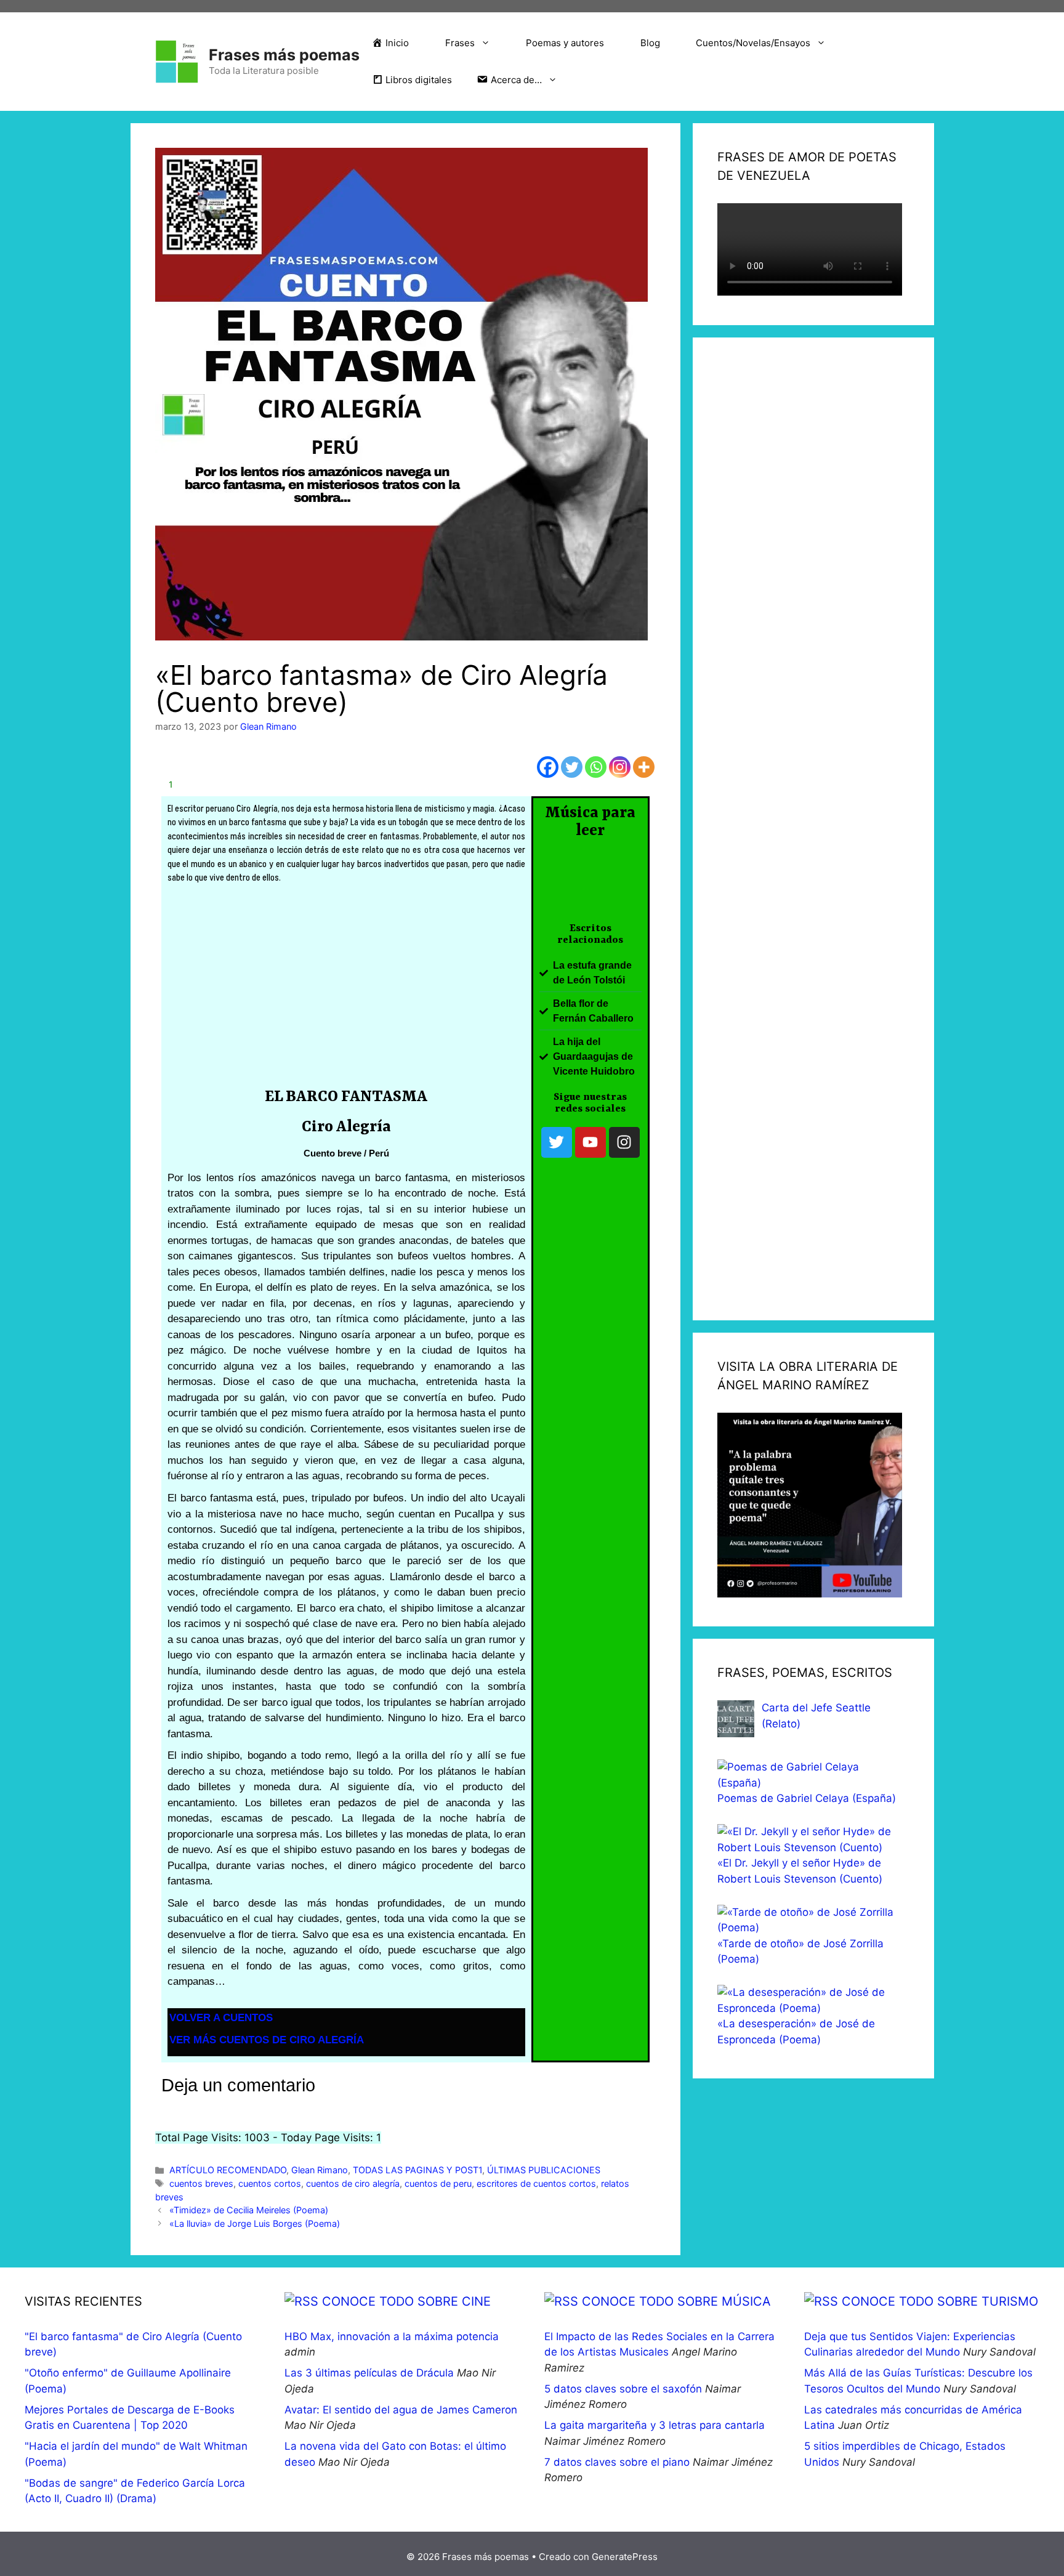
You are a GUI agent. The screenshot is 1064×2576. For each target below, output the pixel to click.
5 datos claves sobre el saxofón (623, 2389)
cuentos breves (201, 2183)
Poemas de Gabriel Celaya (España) (807, 1798)
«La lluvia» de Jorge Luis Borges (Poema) (255, 2223)
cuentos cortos (270, 2183)
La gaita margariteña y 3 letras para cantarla (655, 2425)
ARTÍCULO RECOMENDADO (228, 2170)
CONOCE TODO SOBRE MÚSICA (676, 2301)
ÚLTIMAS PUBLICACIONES (544, 2170)
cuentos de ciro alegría (353, 2183)
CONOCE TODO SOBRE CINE (406, 2301)
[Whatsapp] (596, 767)
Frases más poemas (284, 55)
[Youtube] (590, 1142)
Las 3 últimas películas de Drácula (369, 2373)
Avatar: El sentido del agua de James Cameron (401, 2410)
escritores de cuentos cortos (536, 2183)
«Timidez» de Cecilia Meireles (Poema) (249, 2210)
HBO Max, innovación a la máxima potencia (392, 2336)
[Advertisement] (346, 990)
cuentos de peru (438, 2183)
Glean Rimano (320, 2170)
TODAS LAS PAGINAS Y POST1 (417, 2170)
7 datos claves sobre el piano (617, 2462)
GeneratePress (625, 2557)
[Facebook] (548, 767)
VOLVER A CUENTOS (221, 2018)
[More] (644, 767)
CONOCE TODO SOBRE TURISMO (940, 2301)
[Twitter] (572, 767)
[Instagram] (620, 767)
